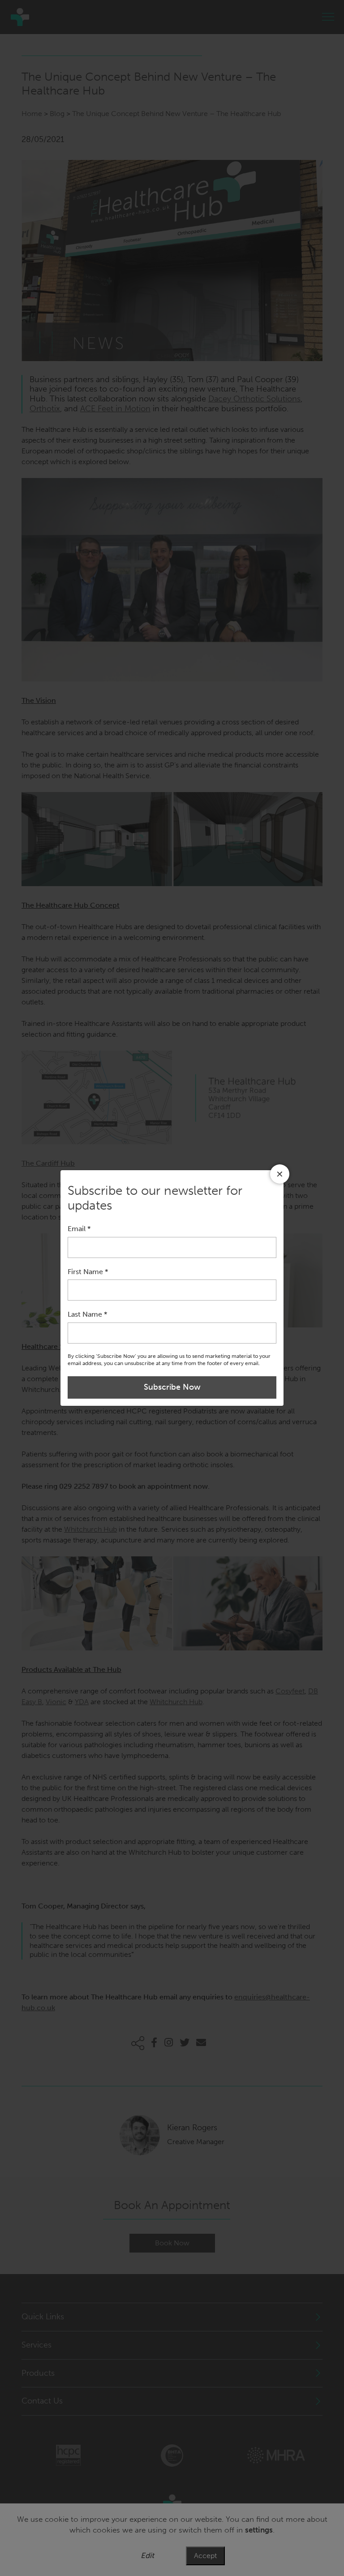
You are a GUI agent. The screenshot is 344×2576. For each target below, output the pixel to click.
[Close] (280, 1174)
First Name (88, 1272)
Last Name (87, 1314)
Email (79, 1229)
